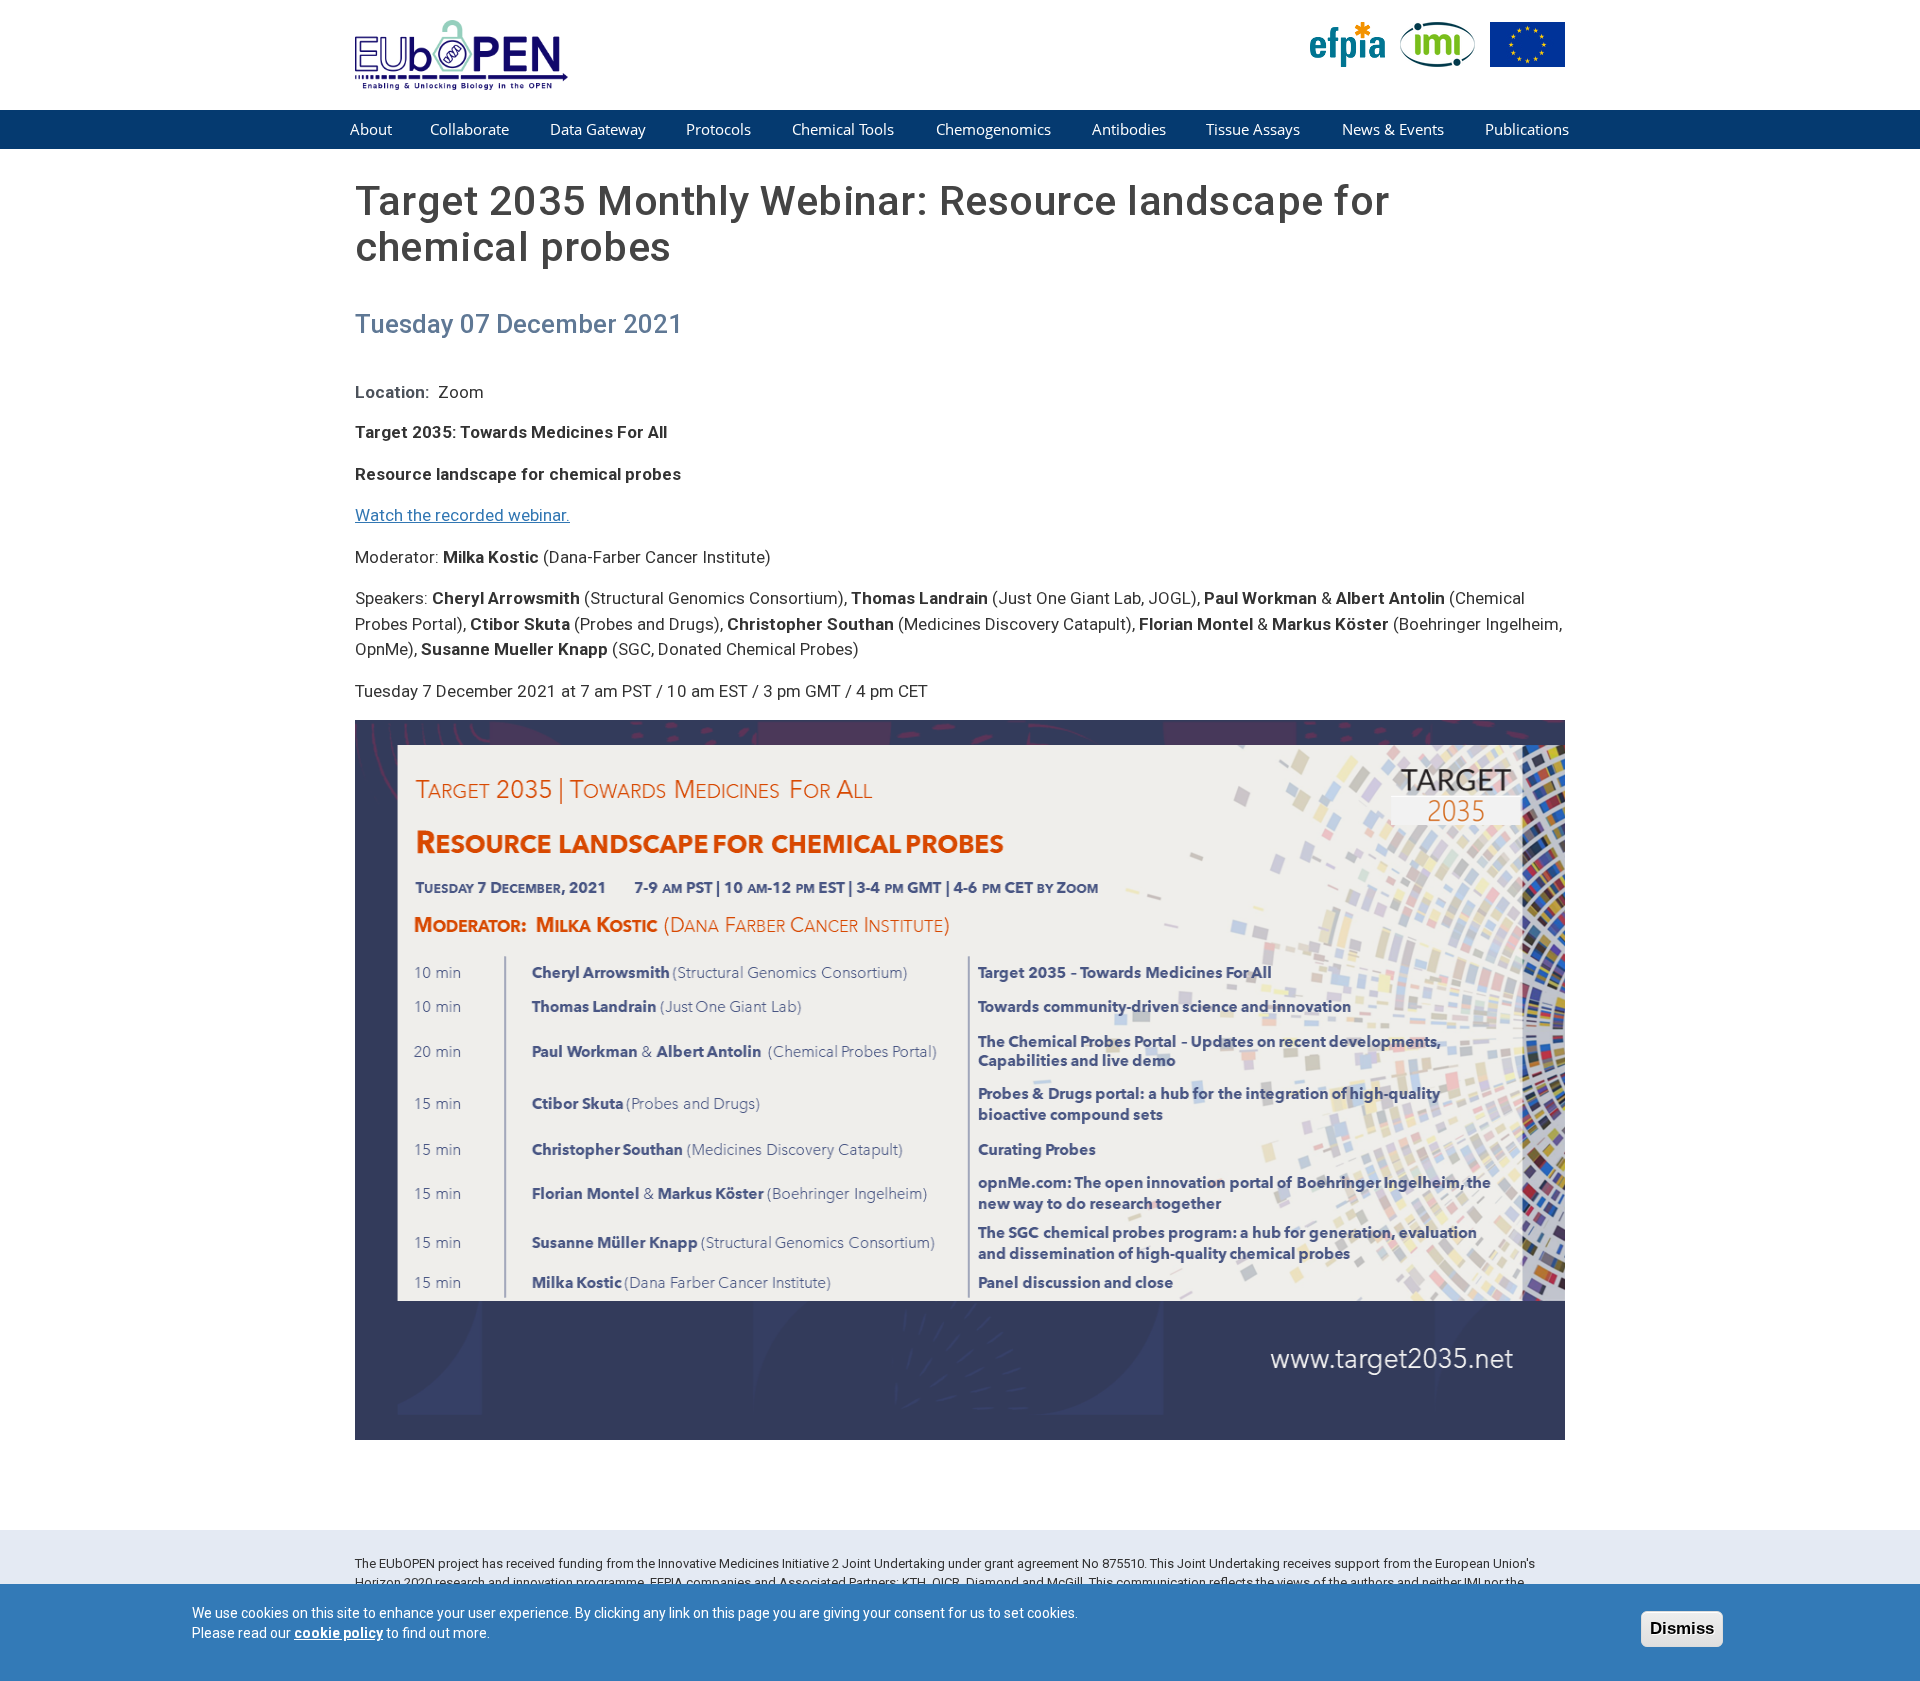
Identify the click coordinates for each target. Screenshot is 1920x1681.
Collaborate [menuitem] (469, 129)
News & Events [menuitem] (1393, 129)
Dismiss (1682, 1628)
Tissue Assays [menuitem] (1253, 129)
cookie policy (338, 1633)
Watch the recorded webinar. (462, 515)
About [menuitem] (371, 129)
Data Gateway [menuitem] (598, 129)
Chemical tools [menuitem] (843, 129)
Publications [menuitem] (1527, 129)
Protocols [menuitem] (718, 129)
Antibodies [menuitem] (1129, 129)
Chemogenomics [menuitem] (993, 129)
